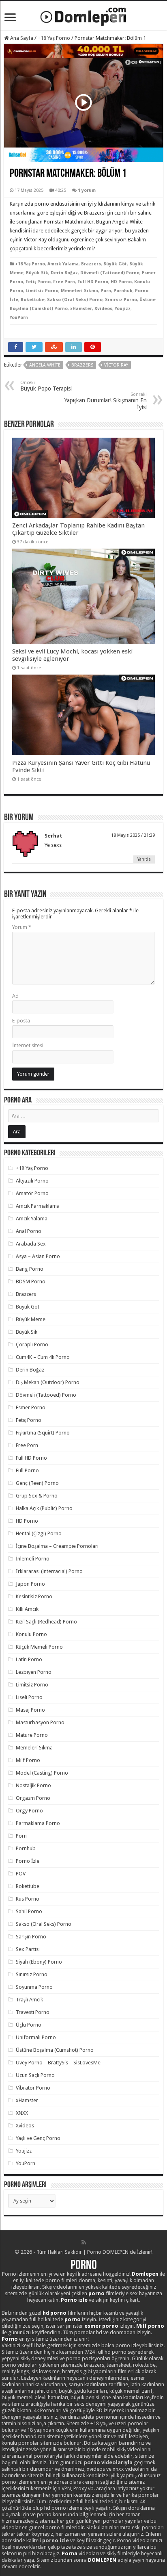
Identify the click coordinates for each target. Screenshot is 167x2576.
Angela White (45, 365)
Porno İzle (28, 1861)
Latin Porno (29, 1659)
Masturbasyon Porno (40, 1722)
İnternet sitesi (28, 1045)
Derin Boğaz (64, 273)
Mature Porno (32, 1735)
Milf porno (150, 2326)
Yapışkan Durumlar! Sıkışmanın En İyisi (106, 401)
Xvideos (103, 309)
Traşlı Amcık (29, 2000)
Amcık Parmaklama (38, 1206)
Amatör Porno (32, 1193)
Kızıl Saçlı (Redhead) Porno (46, 1622)
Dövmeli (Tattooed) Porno (110, 273)
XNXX (22, 2113)
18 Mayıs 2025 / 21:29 (133, 835)
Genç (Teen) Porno (37, 1483)
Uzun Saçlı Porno (35, 2075)
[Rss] (84, 2242)
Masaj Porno (30, 1710)
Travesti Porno (33, 2012)
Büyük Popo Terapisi (46, 386)
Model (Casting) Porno (42, 1773)
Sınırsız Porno (121, 300)
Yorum (22, 927)
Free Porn (64, 282)
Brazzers (91, 264)
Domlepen (145, 2274)
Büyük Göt (115, 264)
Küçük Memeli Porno (39, 1647)
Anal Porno (29, 1231)
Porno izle (74, 2300)
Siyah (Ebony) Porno (39, 1962)
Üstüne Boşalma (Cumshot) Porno (55, 2050)
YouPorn (19, 318)
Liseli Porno (29, 1697)
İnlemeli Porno (33, 1559)
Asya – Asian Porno (38, 1256)
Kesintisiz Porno (34, 1596)
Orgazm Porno (33, 1798)
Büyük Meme (31, 1319)
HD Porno (121, 282)
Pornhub (123, 291)
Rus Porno (28, 1899)
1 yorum (87, 190)
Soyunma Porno (34, 1987)
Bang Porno (30, 1269)
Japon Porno (30, 1584)
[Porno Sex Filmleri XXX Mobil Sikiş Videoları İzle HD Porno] (83, 15)
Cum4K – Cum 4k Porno (43, 1357)
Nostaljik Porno (33, 1785)
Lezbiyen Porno (34, 1672)
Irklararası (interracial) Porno (49, 1571)
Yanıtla (144, 859)
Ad (15, 996)
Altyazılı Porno (32, 1181)
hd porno (55, 2313)
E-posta (21, 1021)
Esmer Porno (31, 1407)
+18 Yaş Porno (54, 38)
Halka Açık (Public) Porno (44, 1508)
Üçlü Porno (29, 2025)
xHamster (81, 309)
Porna (70, 2553)
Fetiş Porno (38, 282)
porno (96, 2293)
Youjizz (123, 309)
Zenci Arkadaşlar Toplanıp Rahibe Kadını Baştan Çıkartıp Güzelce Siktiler (78, 529)
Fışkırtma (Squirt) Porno (43, 1433)
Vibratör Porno (33, 2088)
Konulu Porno (31, 1634)
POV (21, 1874)
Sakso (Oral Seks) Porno (75, 300)
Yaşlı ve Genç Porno (38, 2138)
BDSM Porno (31, 1281)
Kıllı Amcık (27, 1609)
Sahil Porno (29, 1911)
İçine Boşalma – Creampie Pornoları (57, 1546)
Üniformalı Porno (36, 2037)
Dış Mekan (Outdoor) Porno (48, 1382)
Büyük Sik (37, 273)
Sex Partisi (28, 1949)
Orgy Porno (29, 1811)
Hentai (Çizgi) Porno (39, 1533)
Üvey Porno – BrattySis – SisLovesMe (58, 2063)
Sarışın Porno (31, 1937)
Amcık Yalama (63, 264)
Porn (106, 291)
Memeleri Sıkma (79, 291)
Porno (84, 2266)
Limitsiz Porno (42, 291)
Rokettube (33, 300)
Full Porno (27, 1470)
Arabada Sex (31, 1244)
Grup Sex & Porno (37, 1496)
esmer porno (101, 2326)
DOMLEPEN (102, 2560)
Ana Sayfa (21, 38)
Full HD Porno (93, 282)
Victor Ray (116, 365)
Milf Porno (28, 1760)
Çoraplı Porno (32, 1344)
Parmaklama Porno (38, 1823)
